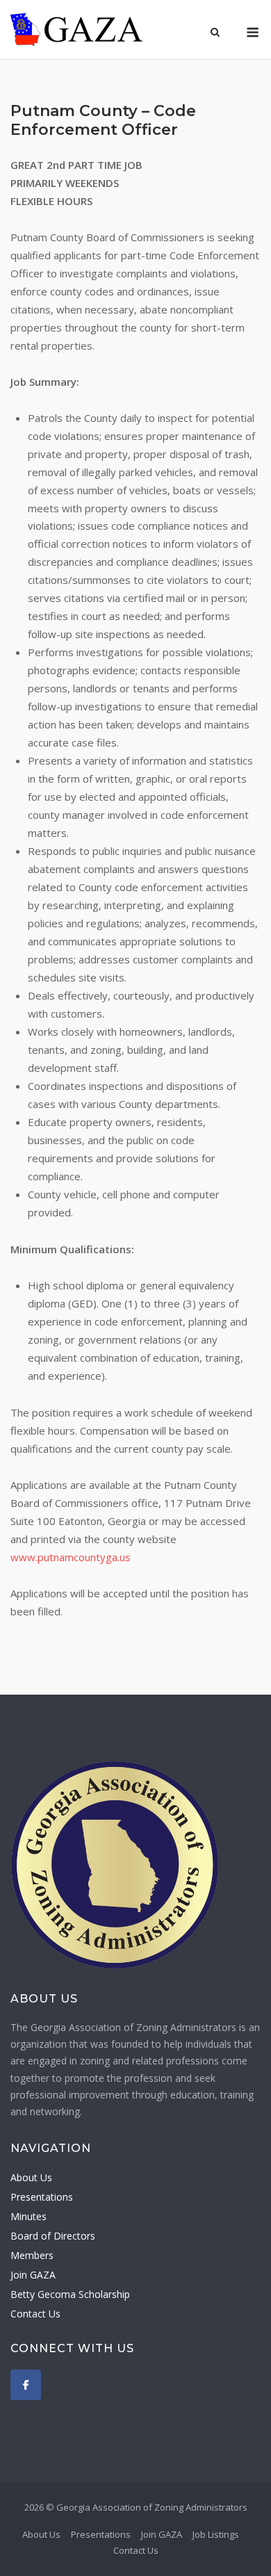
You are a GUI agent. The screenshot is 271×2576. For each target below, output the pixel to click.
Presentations (42, 2197)
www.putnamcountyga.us (71, 1557)
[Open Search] (215, 33)
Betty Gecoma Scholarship (70, 2294)
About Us (31, 2177)
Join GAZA (33, 2275)
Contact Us (35, 2314)
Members (32, 2255)
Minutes (28, 2216)
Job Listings (216, 2534)
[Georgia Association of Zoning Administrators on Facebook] (26, 2385)
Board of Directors (53, 2236)
